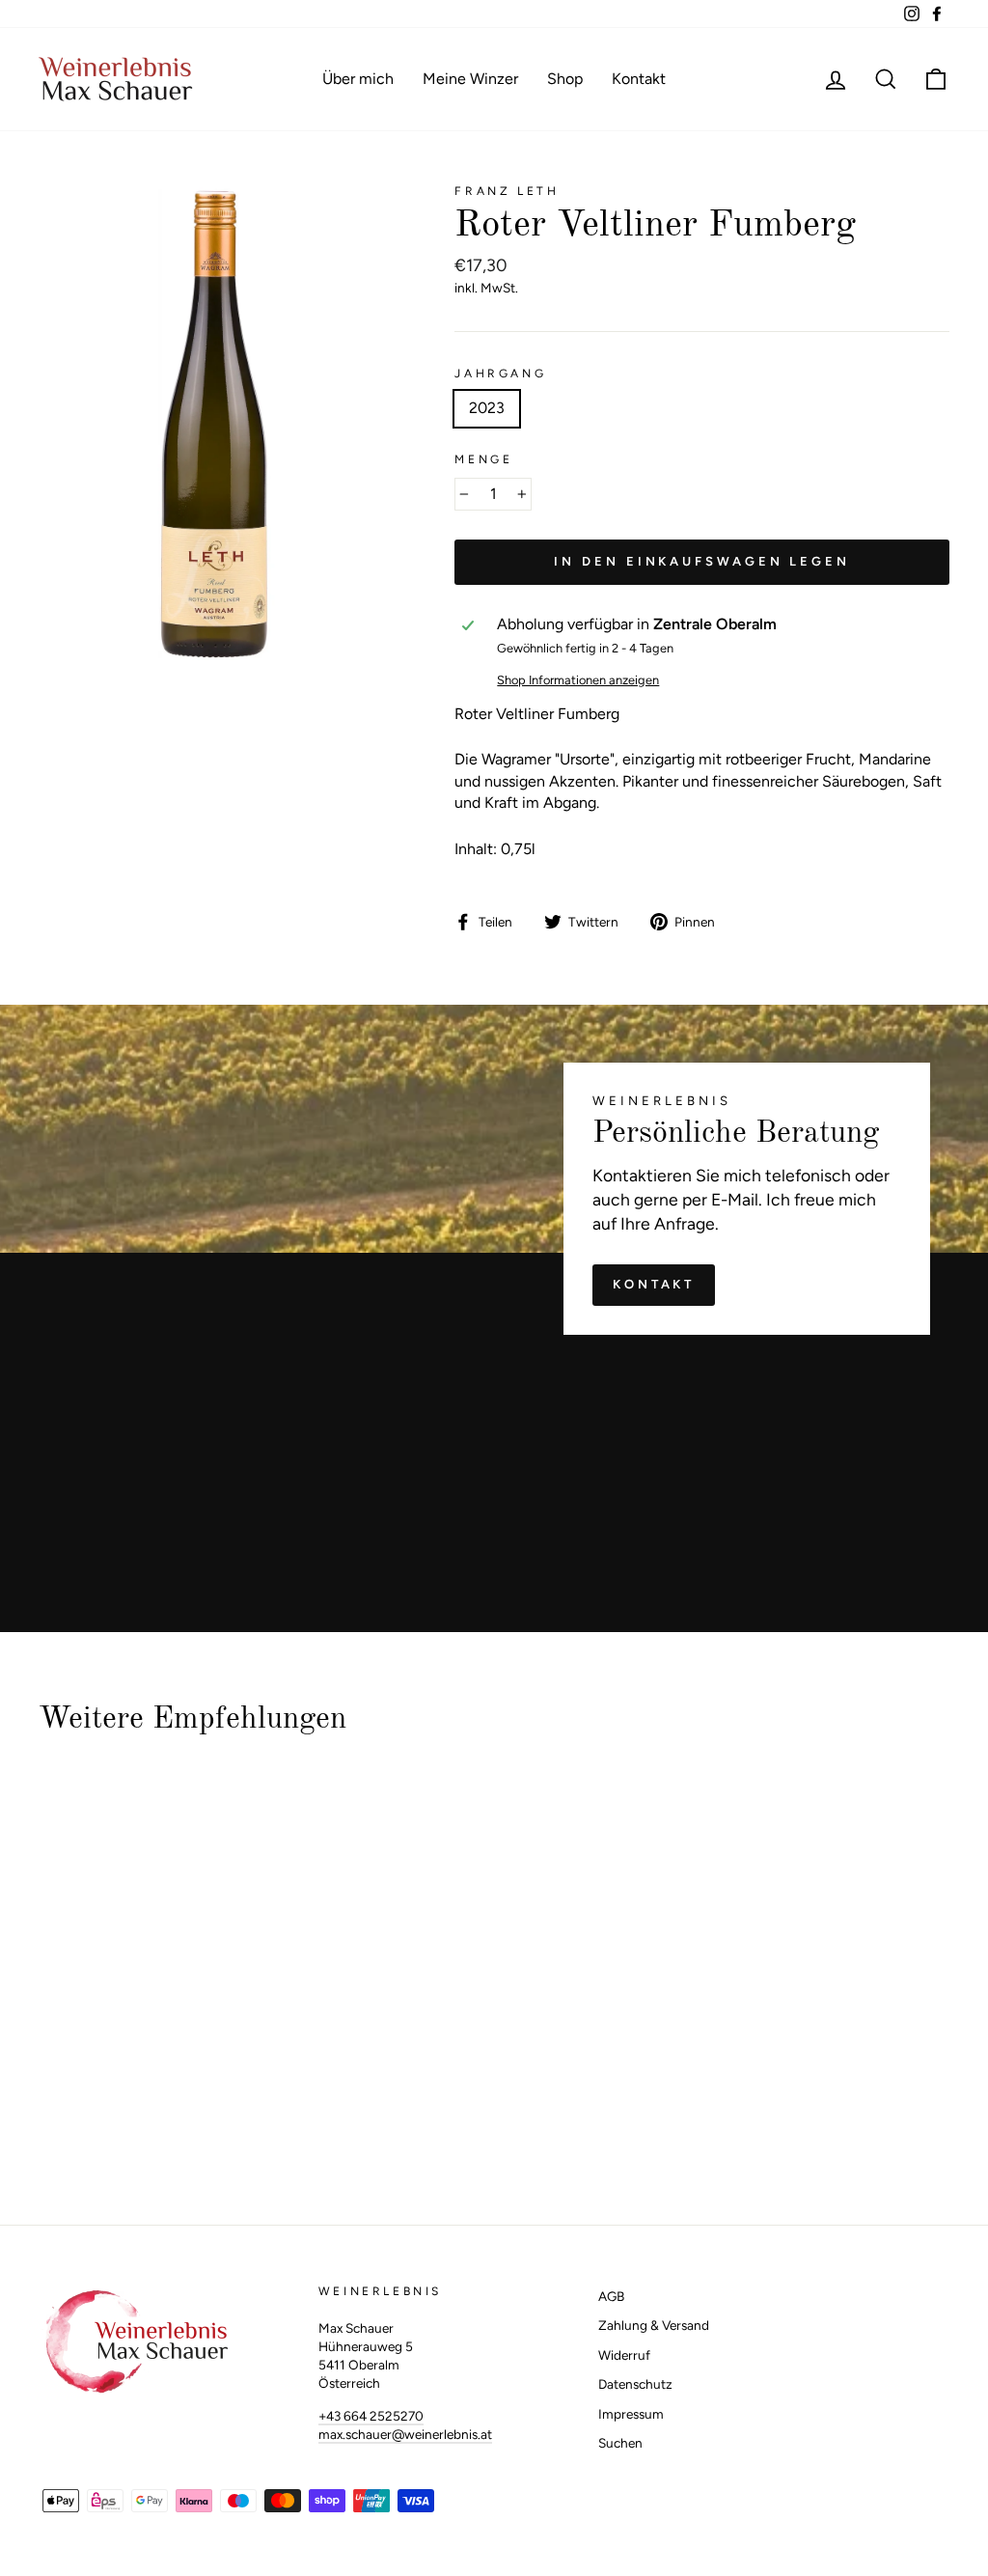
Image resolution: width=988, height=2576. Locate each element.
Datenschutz (635, 2384)
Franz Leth (507, 191)
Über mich (358, 79)
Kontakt (639, 79)
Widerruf (624, 2355)
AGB (611, 2296)
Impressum (631, 2414)
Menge (483, 459)
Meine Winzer (470, 79)
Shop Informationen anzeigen (578, 680)
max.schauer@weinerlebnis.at (405, 2434)
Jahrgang (500, 374)
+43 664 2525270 (371, 2416)
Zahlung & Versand (654, 2325)
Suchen (620, 2443)
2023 (487, 408)
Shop (565, 79)
